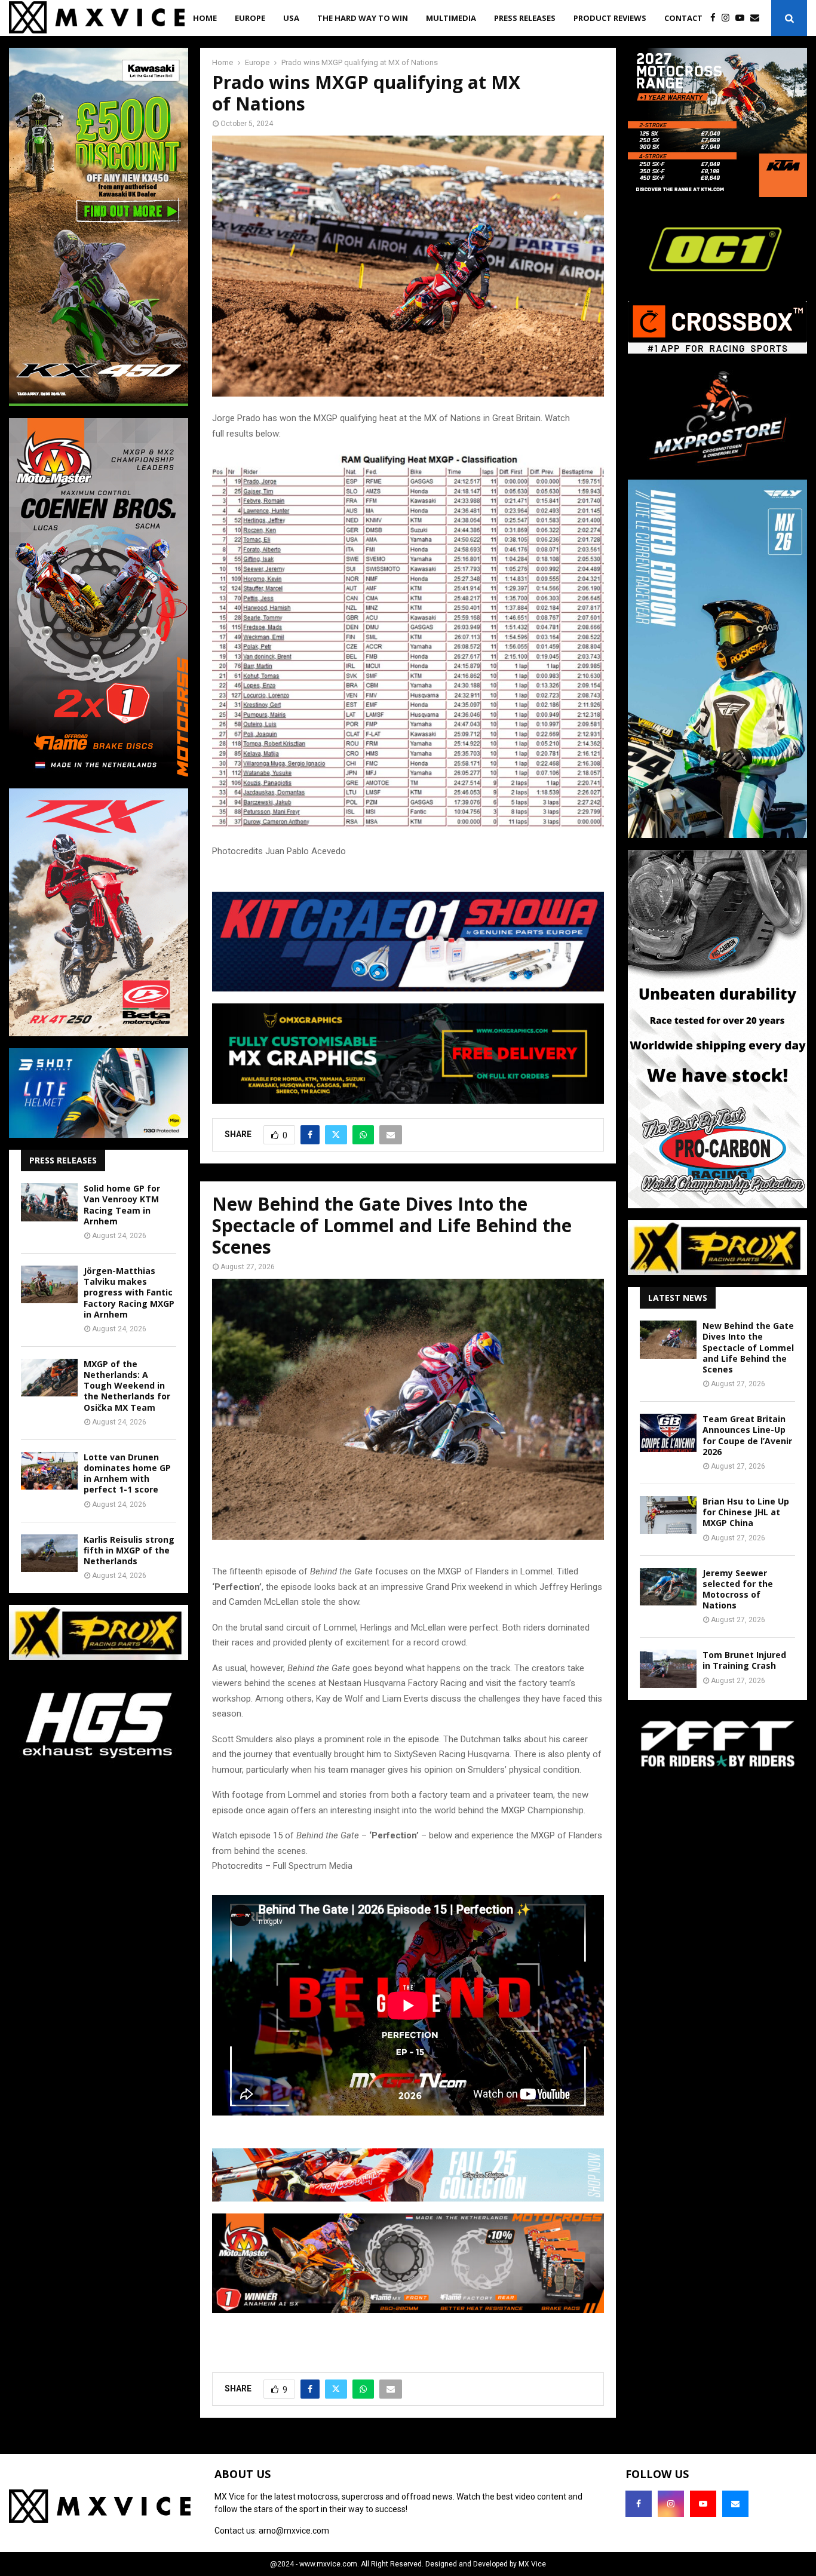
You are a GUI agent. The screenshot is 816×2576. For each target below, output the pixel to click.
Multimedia (451, 18)
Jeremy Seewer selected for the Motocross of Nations (738, 1589)
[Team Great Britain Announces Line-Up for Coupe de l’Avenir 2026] (668, 1433)
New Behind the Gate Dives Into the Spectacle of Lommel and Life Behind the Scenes (748, 1347)
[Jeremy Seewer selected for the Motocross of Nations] (668, 1587)
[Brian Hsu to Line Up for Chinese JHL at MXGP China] (668, 1515)
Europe (250, 18)
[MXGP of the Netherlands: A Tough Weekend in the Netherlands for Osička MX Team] (49, 1378)
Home (205, 18)
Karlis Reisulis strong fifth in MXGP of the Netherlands (129, 1550)
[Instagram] (728, 18)
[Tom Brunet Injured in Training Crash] (668, 1668)
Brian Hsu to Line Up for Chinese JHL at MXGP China (746, 1512)
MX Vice (532, 2564)
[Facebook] (716, 18)
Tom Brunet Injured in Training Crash (744, 1660)
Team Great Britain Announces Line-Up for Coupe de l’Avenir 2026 (747, 1435)
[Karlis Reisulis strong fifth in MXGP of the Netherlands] (49, 1553)
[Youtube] (743, 18)
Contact (683, 18)
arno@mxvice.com (294, 2531)
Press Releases (525, 18)
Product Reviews (610, 18)
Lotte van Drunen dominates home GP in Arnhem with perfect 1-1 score (127, 1473)
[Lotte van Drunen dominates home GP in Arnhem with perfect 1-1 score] (49, 1471)
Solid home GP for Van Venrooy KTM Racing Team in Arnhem (122, 1205)
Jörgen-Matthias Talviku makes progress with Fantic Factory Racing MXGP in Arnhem (129, 1292)
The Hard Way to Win (363, 18)
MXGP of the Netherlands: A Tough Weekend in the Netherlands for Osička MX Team (127, 1386)
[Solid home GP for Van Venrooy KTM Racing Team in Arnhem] (49, 1202)
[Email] (758, 18)
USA (291, 18)
